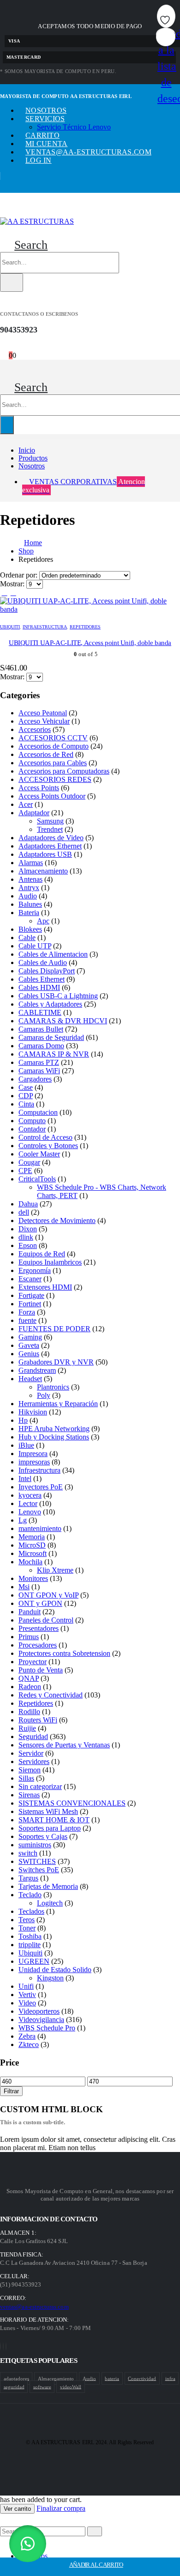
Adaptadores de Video (51, 838)
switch (28, 1853)
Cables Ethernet (42, 979)
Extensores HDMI (45, 1287)
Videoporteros (39, 2011)
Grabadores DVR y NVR (56, 1362)
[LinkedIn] (6, 2346)
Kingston (50, 1978)
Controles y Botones (48, 1146)
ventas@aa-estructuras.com (88, 152)
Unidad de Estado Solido (55, 1970)
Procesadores (38, 1645)
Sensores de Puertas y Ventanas (64, 1745)
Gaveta (29, 1345)
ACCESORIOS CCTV (53, 738)
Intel (25, 1479)
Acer (26, 804)
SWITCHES (37, 1861)
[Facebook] (0, 2346)
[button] (24, 245)
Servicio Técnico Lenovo (74, 127)
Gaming (30, 1337)
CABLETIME (40, 1012)
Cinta (26, 1104)
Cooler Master (39, 1154)
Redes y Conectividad (51, 1695)
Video (27, 2003)
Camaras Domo (41, 1046)
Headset (30, 1379)
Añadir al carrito (96, 2565)
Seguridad (33, 1737)
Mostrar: (13, 584)
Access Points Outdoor (52, 796)
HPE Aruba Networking (54, 1429)
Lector (28, 1503)
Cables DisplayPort (47, 971)
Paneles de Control (46, 1620)
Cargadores (35, 1079)
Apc (43, 921)
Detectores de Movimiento (57, 1220)
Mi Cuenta (46, 144)
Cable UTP (35, 946)
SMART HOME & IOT (54, 1820)
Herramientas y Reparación (58, 1404)
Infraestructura (45, 627)
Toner (27, 1928)
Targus (28, 1878)
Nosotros (46, 110)
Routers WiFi (38, 1720)
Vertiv (27, 1995)
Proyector (33, 1662)
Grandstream (37, 1370)
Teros (27, 1920)
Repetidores (85, 627)
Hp (23, 1420)
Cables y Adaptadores (50, 1004)
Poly (44, 1395)
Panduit (30, 1612)
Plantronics (53, 1387)
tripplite (30, 1945)
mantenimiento (40, 1528)
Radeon (30, 1687)
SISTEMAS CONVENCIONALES (72, 1803)
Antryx (29, 888)
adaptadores (16, 2378)
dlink (26, 1237)
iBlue (26, 1445)
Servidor (31, 1753)
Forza (27, 1312)
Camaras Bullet (41, 1029)
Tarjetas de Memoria (48, 1886)
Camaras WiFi (39, 1071)
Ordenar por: (20, 575)
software (42, 2386)
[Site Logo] (37, 221)
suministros (35, 1845)
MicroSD (32, 1545)
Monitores (33, 1578)
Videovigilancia (41, 2020)
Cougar (29, 1162)
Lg (23, 1520)
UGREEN (34, 1961)
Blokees (30, 929)
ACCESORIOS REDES (55, 779)
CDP (26, 1096)
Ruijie (27, 1728)
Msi (24, 1587)
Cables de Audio (43, 962)
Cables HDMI (39, 987)
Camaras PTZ (39, 1062)
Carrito (42, 135)
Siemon (30, 1770)
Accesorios (35, 729)
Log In (39, 160)
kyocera (30, 1495)
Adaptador (34, 813)
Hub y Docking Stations (54, 1437)
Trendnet (50, 829)
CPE (25, 1171)
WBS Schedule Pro (47, 2028)
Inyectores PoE (41, 1487)
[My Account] (4, 347)
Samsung (50, 821)
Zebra (27, 2036)
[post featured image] (90, 609)
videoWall (71, 2386)
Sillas (26, 1778)
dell (24, 1212)
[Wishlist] (13, 347)
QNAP (29, 1678)
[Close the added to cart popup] (170, 10)
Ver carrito (17, 2509)
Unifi (26, 1986)
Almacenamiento (43, 871)
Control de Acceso (45, 1137)
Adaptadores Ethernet (50, 846)
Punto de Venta (41, 1670)
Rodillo (29, 1712)
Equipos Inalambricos (50, 1262)
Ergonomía (35, 1270)
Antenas (30, 879)
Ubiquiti (10, 627)
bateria (112, 2378)
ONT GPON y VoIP (48, 1595)
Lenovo (30, 1512)
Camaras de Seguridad (51, 1037)
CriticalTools (37, 1179)
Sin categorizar (40, 1786)
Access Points (39, 788)
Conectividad (142, 2378)
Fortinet (30, 1304)
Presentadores (39, 1628)
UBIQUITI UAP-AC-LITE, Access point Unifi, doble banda (90, 643)
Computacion (38, 1112)
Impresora (33, 1454)
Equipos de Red (42, 1254)
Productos (33, 458)
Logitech (50, 1903)
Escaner (30, 1279)
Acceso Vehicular (44, 721)
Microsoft (33, 1553)
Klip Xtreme (55, 1570)
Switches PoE (39, 1870)
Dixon (28, 1229)
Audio (28, 896)
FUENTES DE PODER (54, 1329)
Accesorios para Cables (53, 763)
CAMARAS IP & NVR (54, 1054)
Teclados (31, 1911)
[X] (3, 2346)
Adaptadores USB (45, 854)
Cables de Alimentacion (53, 954)
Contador (32, 1129)
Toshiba (30, 1936)
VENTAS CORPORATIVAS (84, 486)
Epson (28, 1245)
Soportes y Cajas (43, 1836)
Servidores (34, 1761)
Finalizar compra (61, 2508)
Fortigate (31, 1295)
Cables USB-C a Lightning (58, 996)
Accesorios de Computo (54, 746)
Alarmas (31, 863)
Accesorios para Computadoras (64, 771)
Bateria (29, 913)
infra (170, 2378)
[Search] (12, 283)
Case (26, 1087)
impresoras (34, 1462)
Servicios (45, 119)
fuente (27, 1320)
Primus (29, 1637)
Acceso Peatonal (43, 713)
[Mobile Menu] (4, 211)
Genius (29, 1354)
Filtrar (11, 2091)
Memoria (32, 1537)
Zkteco (29, 2044)
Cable (27, 938)
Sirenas (29, 1795)
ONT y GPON (40, 1603)
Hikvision (33, 1412)
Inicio (27, 450)
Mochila (30, 1562)
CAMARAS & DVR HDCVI (63, 1021)
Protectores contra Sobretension (64, 1653)
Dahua (28, 1204)
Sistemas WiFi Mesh (48, 1811)
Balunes (30, 904)
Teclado (30, 1895)
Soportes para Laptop (50, 1828)
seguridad (14, 2386)
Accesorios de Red (46, 754)
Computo (32, 1121)
